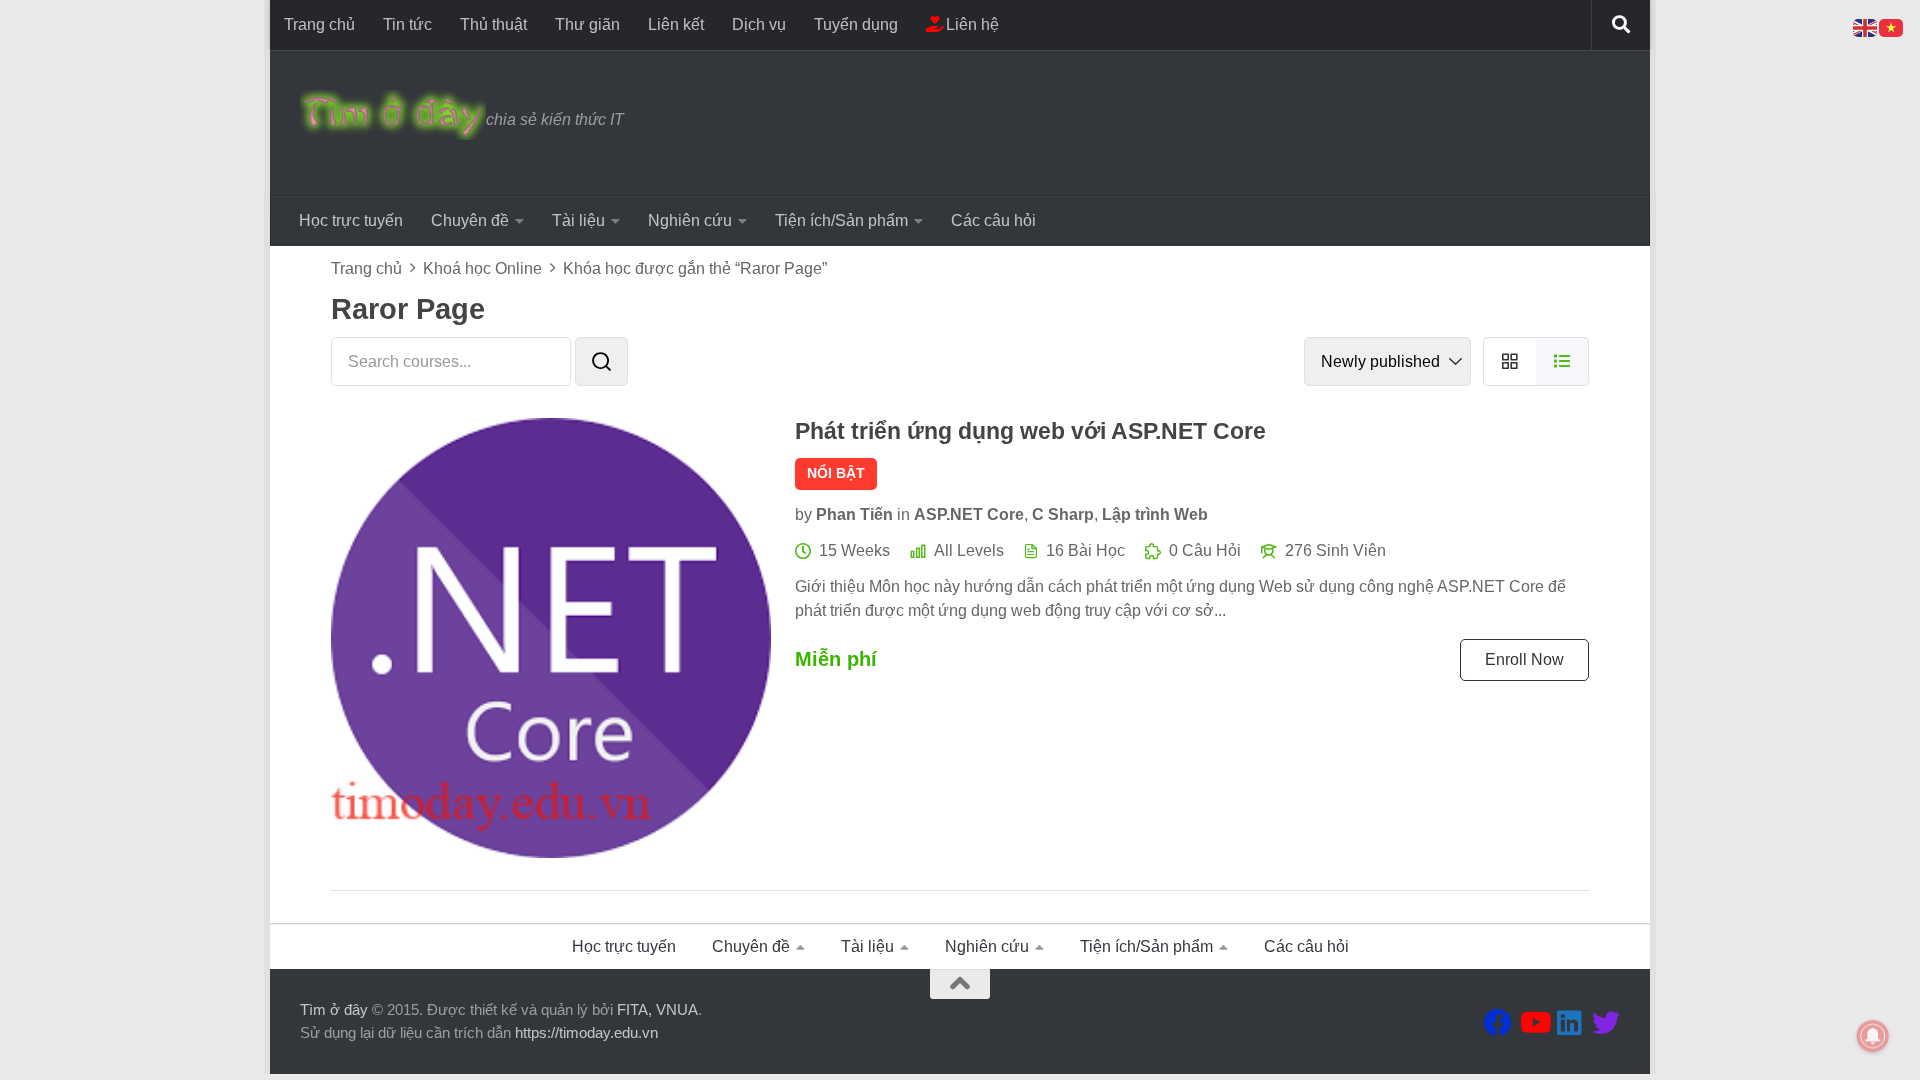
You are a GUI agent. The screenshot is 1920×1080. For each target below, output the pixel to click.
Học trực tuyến (351, 220)
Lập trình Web (1155, 514)
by (803, 514)
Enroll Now (1524, 659)
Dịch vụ (759, 24)
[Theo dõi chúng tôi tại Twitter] (1606, 1023)
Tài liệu (578, 220)
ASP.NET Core (969, 514)
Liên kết (676, 24)
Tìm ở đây (334, 1009)
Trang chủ (319, 24)
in (903, 514)
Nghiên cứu (690, 220)
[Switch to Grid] (1509, 361)
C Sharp (1063, 514)
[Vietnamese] (1892, 26)
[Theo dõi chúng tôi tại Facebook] (1498, 1023)
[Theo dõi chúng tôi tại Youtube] (1534, 1023)
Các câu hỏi (993, 220)
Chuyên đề (470, 220)
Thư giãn (587, 24)
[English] (1866, 26)
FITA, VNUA (657, 1009)
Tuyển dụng (856, 24)
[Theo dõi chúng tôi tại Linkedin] (1570, 1023)
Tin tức (407, 24)
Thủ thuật (493, 24)
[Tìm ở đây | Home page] (393, 115)
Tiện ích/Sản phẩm (841, 220)
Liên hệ (970, 24)
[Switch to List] (1562, 361)
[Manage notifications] (1873, 1036)
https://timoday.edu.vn (586, 1032)
